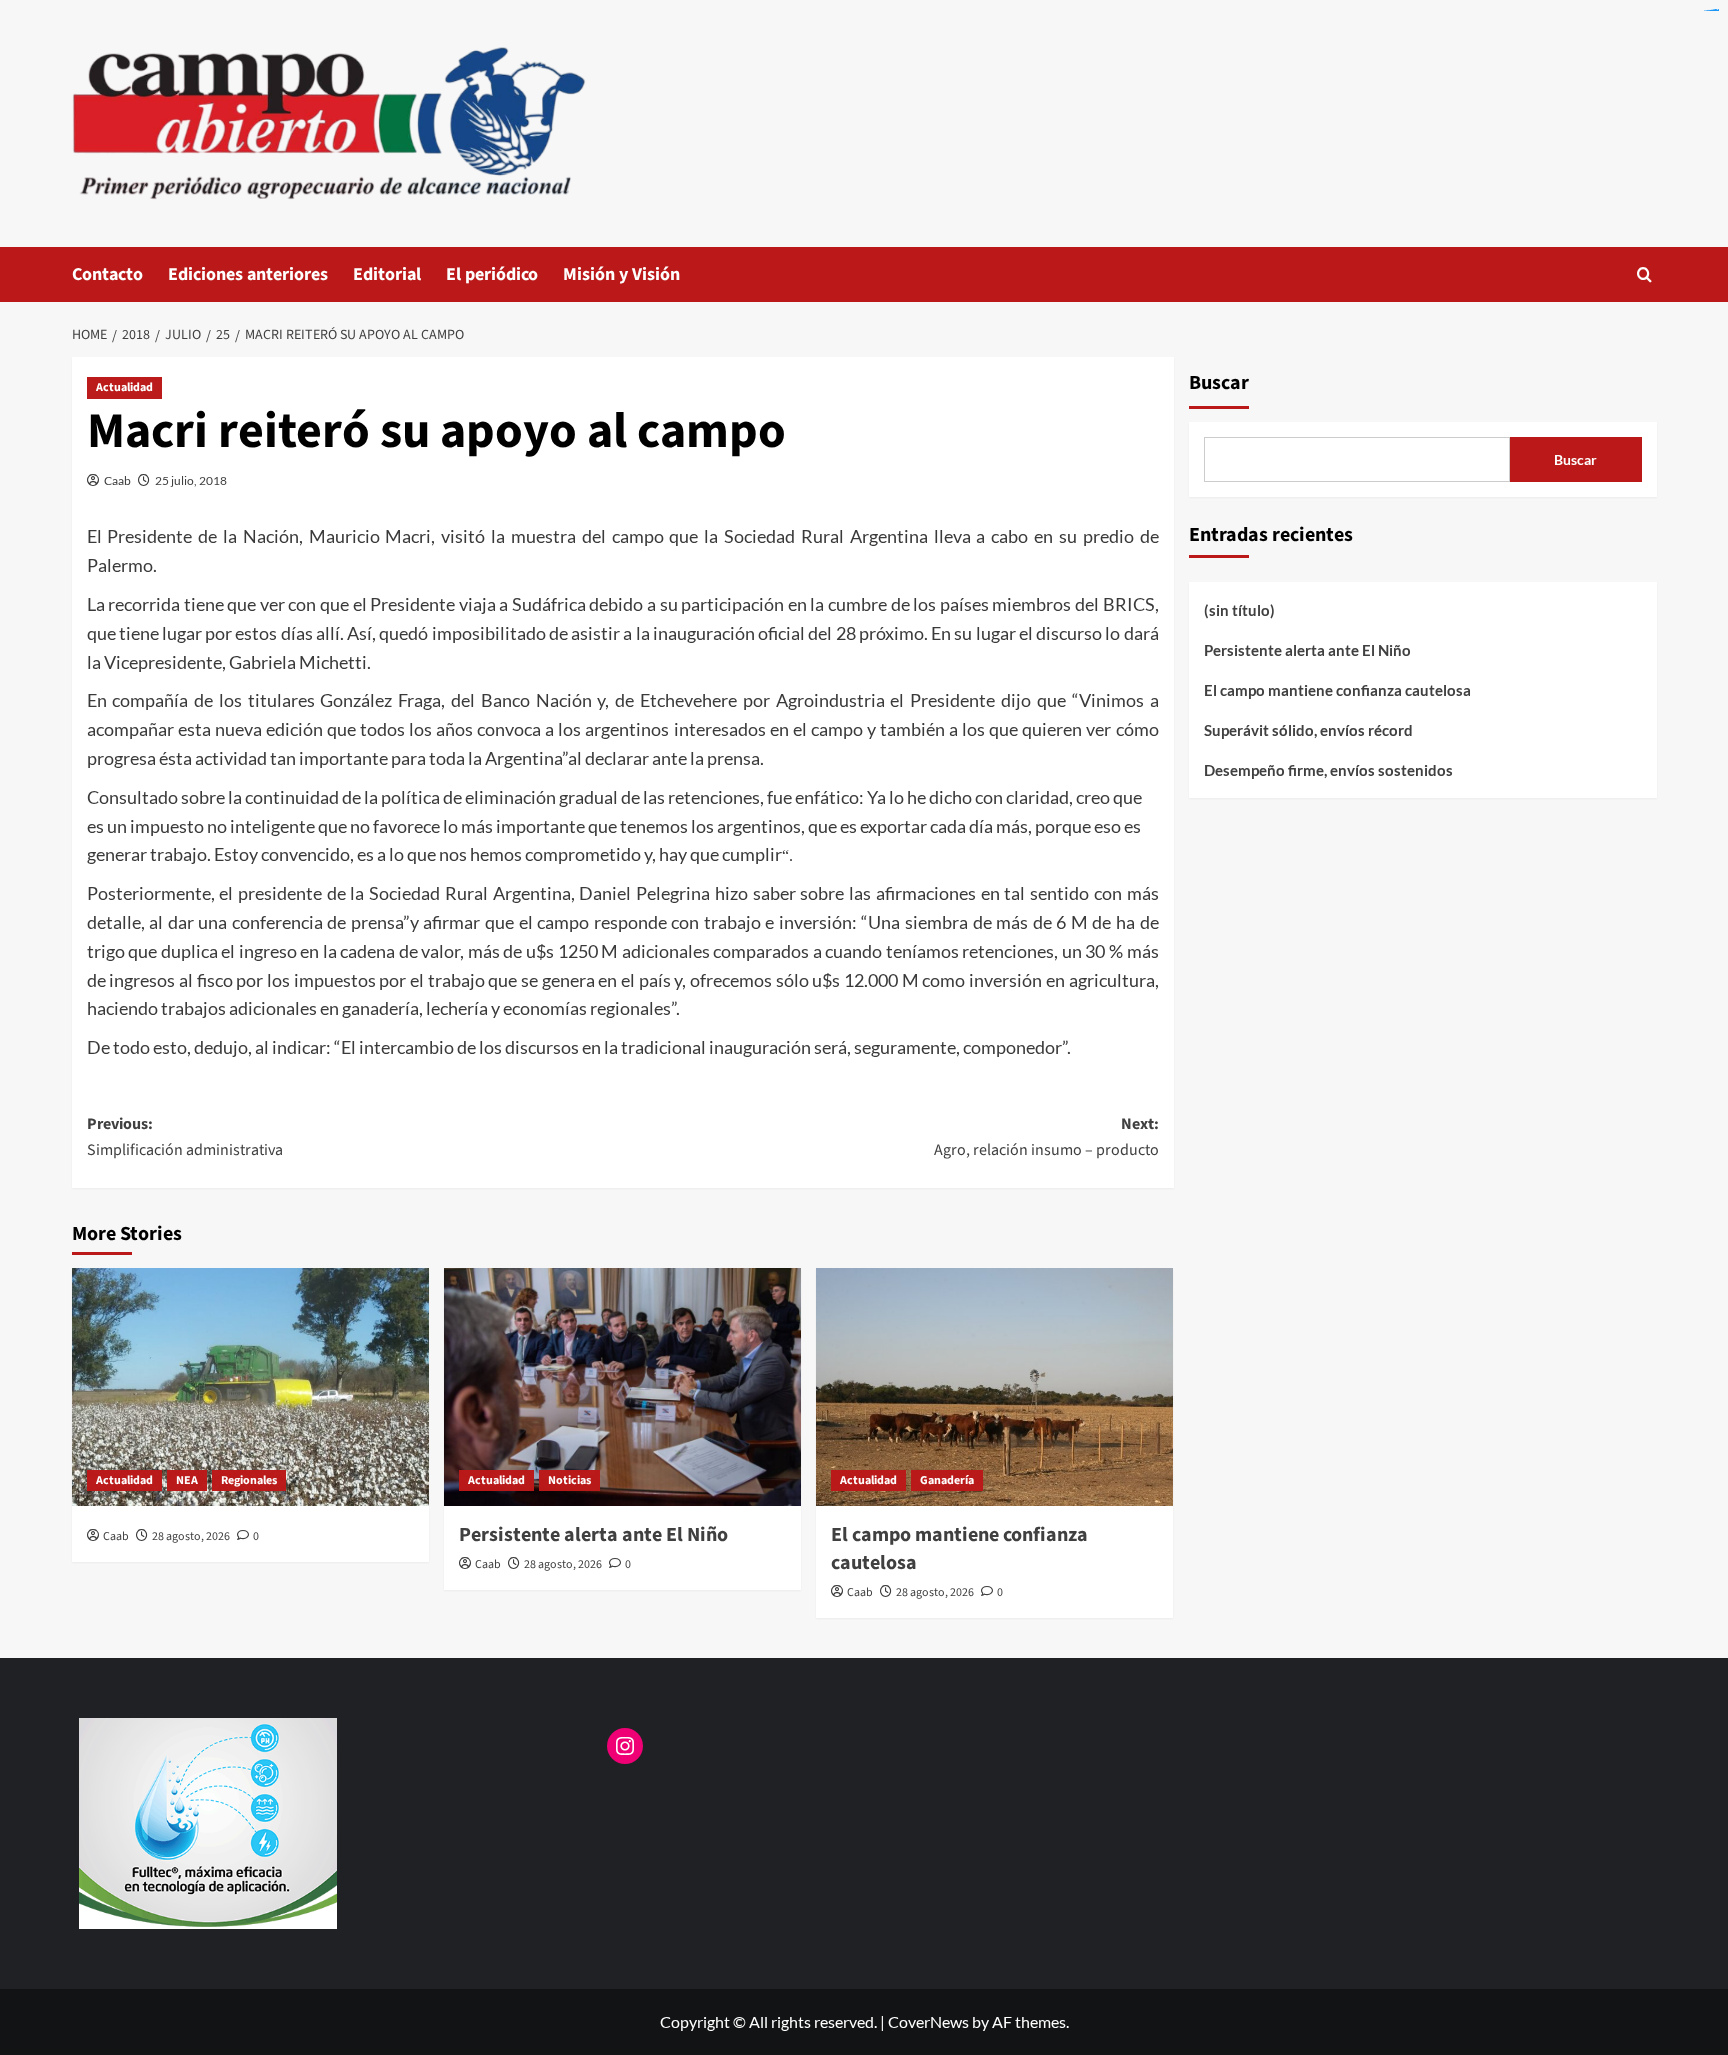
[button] (1644, 274)
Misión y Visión (621, 274)
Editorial (387, 274)
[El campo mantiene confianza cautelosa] (994, 1387)
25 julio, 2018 (191, 480)
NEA (187, 1480)
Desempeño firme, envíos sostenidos (1328, 770)
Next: (1046, 1137)
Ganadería (947, 1480)
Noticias (569, 1480)
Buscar (1219, 383)
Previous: (185, 1137)
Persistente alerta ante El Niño (593, 1535)
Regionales (249, 1480)
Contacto (107, 274)
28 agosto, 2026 (191, 1536)
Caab (117, 480)
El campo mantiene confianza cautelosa (1337, 690)
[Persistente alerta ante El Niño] (622, 1387)
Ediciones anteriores (248, 274)
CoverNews (928, 2021)
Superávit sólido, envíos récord (1308, 730)
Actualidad (124, 387)
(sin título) (1239, 610)
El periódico (492, 274)
